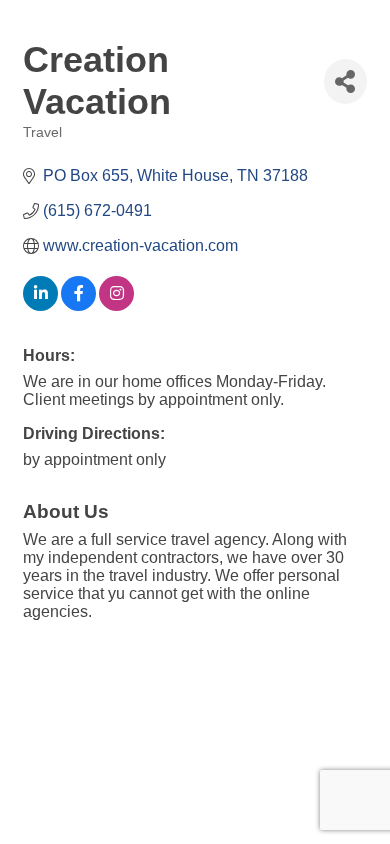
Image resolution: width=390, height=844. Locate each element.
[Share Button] (345, 81)
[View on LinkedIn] (40, 305)
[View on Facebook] (78, 305)
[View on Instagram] (116, 305)
